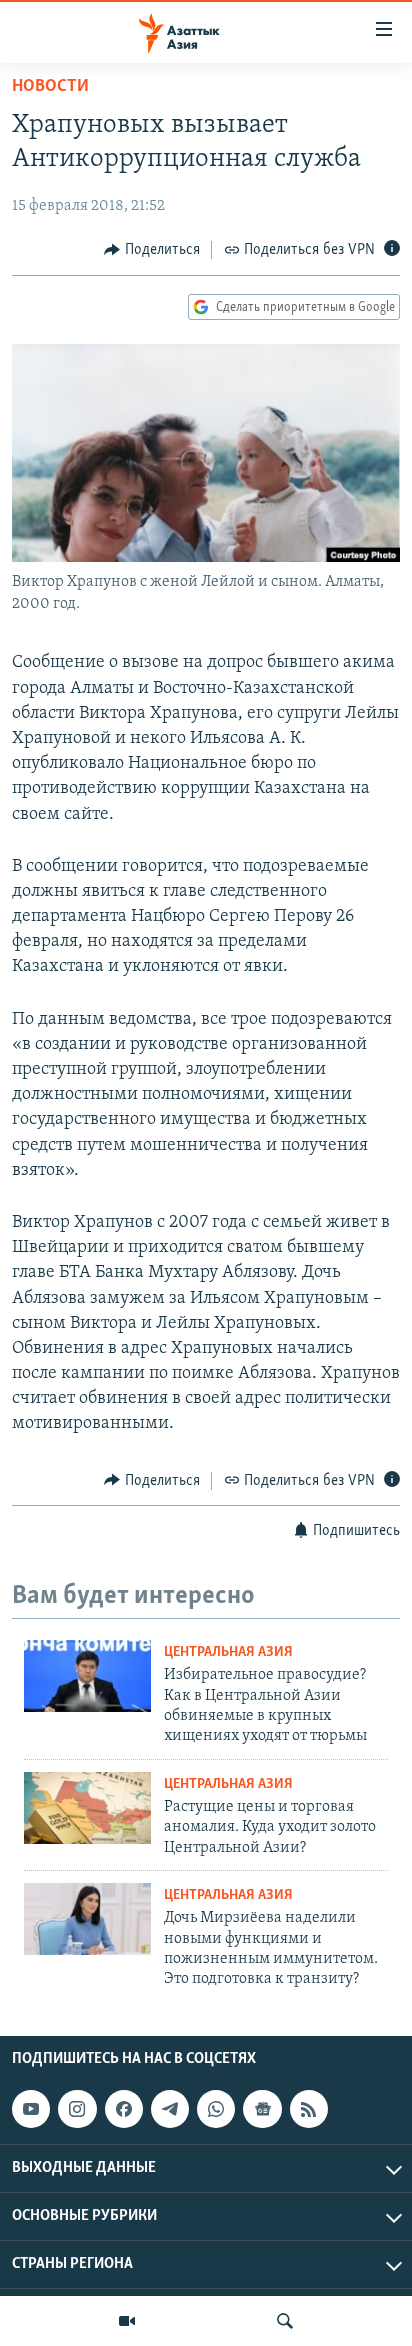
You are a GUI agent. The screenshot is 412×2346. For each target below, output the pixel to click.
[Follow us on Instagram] (77, 2109)
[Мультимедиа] (127, 2321)
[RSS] (309, 2109)
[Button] (152, 250)
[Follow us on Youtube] (31, 2109)
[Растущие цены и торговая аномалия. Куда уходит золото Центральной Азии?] (87, 1808)
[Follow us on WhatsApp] (216, 2109)
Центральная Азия (228, 1652)
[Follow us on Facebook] (124, 2109)
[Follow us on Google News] (262, 2109)
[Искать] (285, 2321)
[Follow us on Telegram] (170, 2109)
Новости (50, 87)
